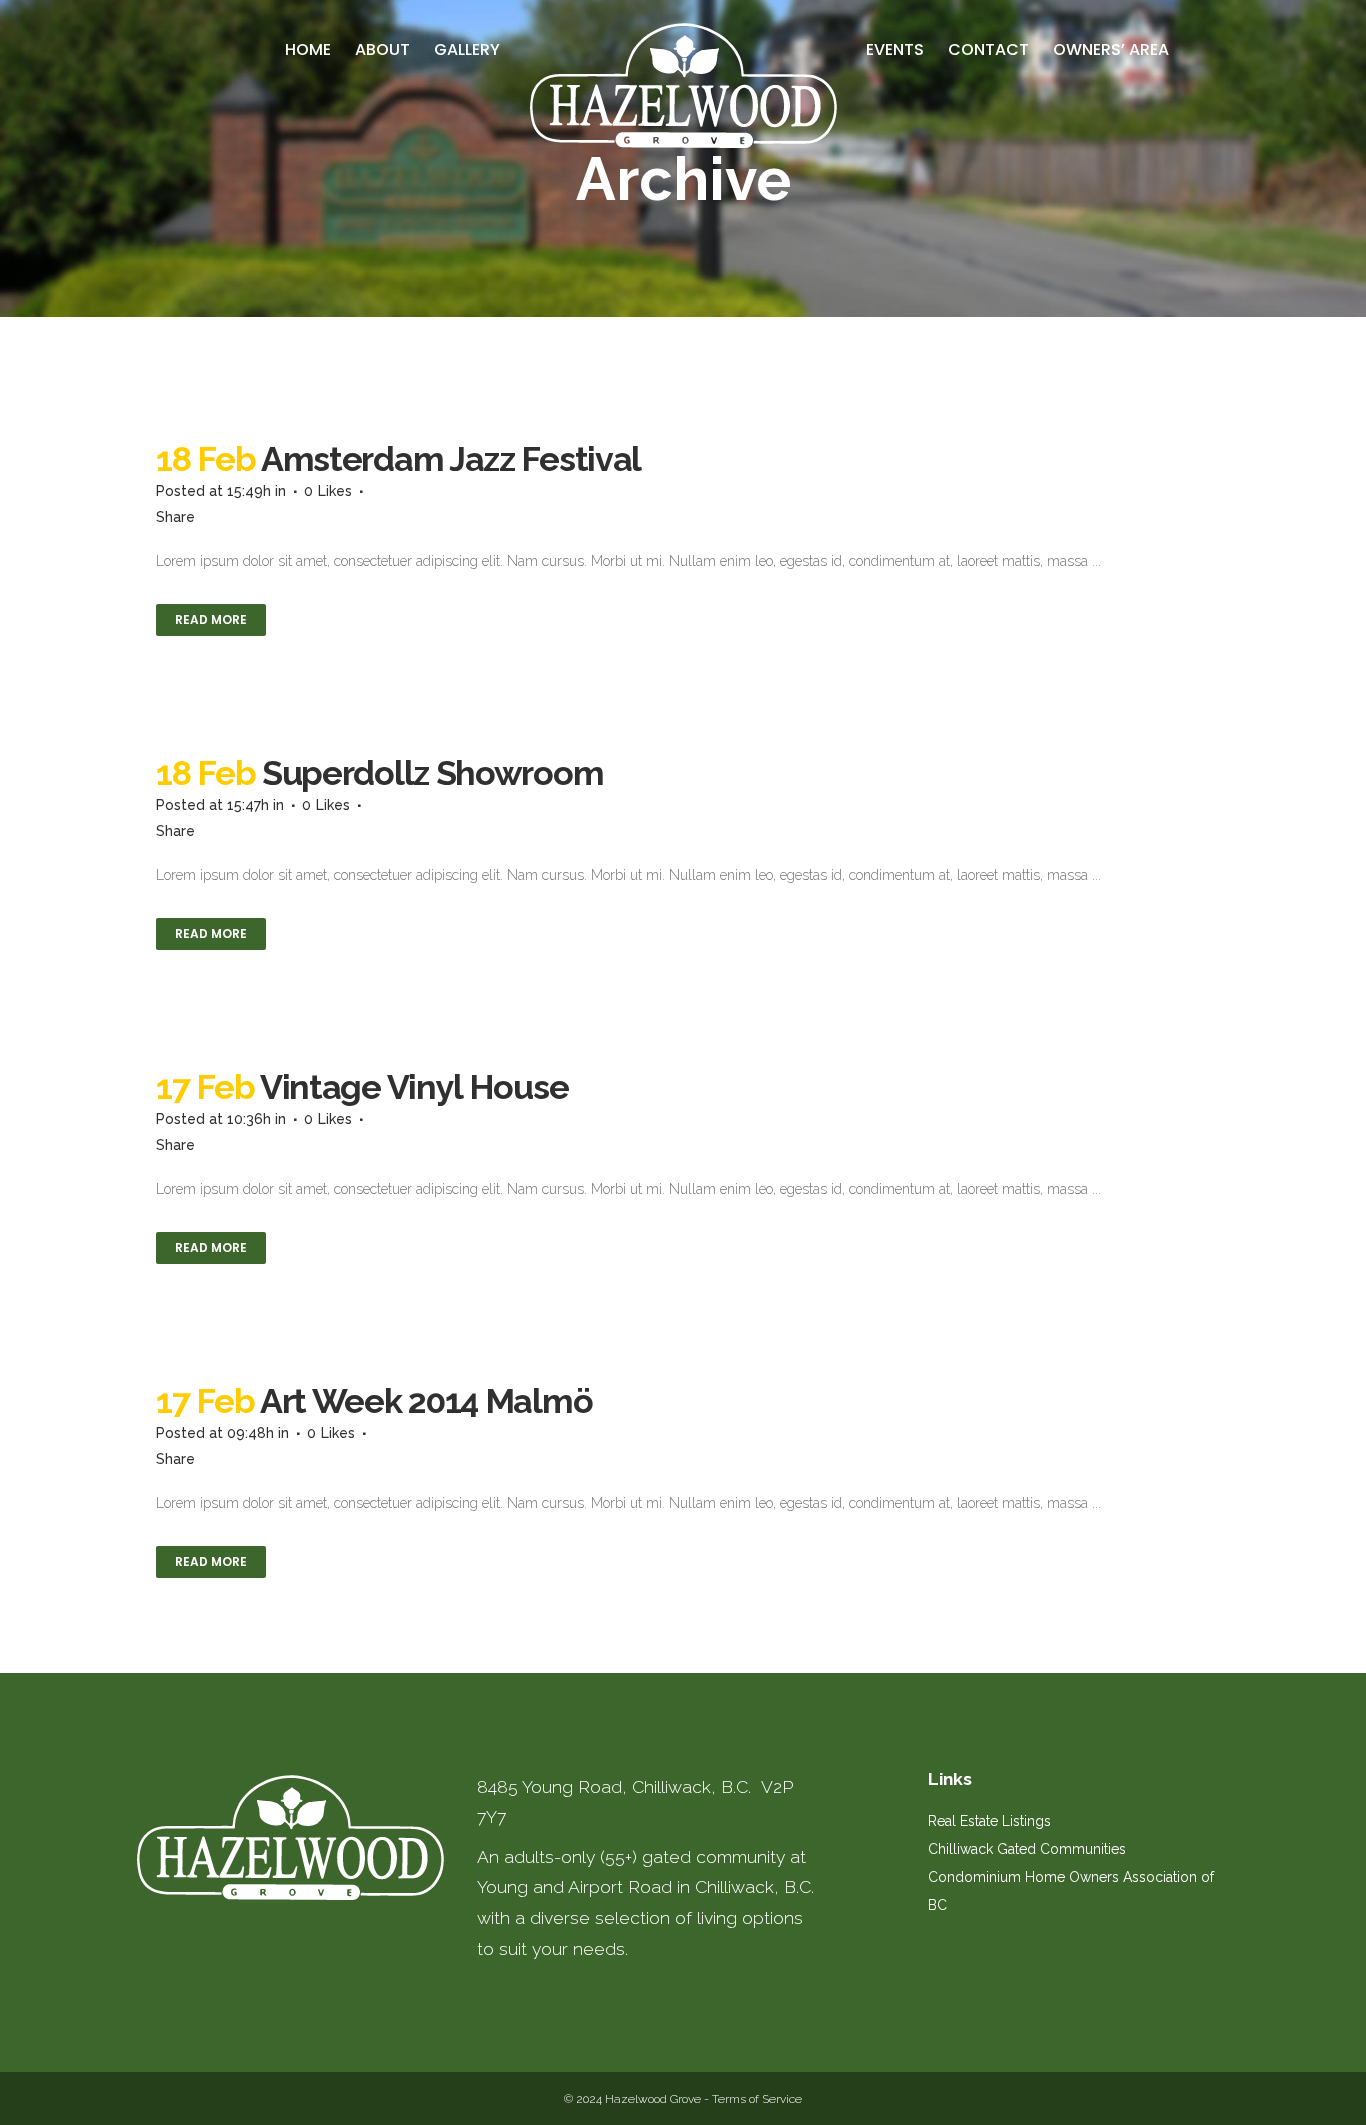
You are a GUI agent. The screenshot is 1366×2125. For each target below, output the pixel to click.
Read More (211, 619)
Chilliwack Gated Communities (1027, 1849)
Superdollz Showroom (432, 773)
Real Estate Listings (989, 1821)
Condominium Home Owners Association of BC (1071, 1891)
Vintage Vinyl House (414, 1087)
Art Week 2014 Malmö (426, 1401)
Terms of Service (757, 2099)
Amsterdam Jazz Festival (451, 459)
